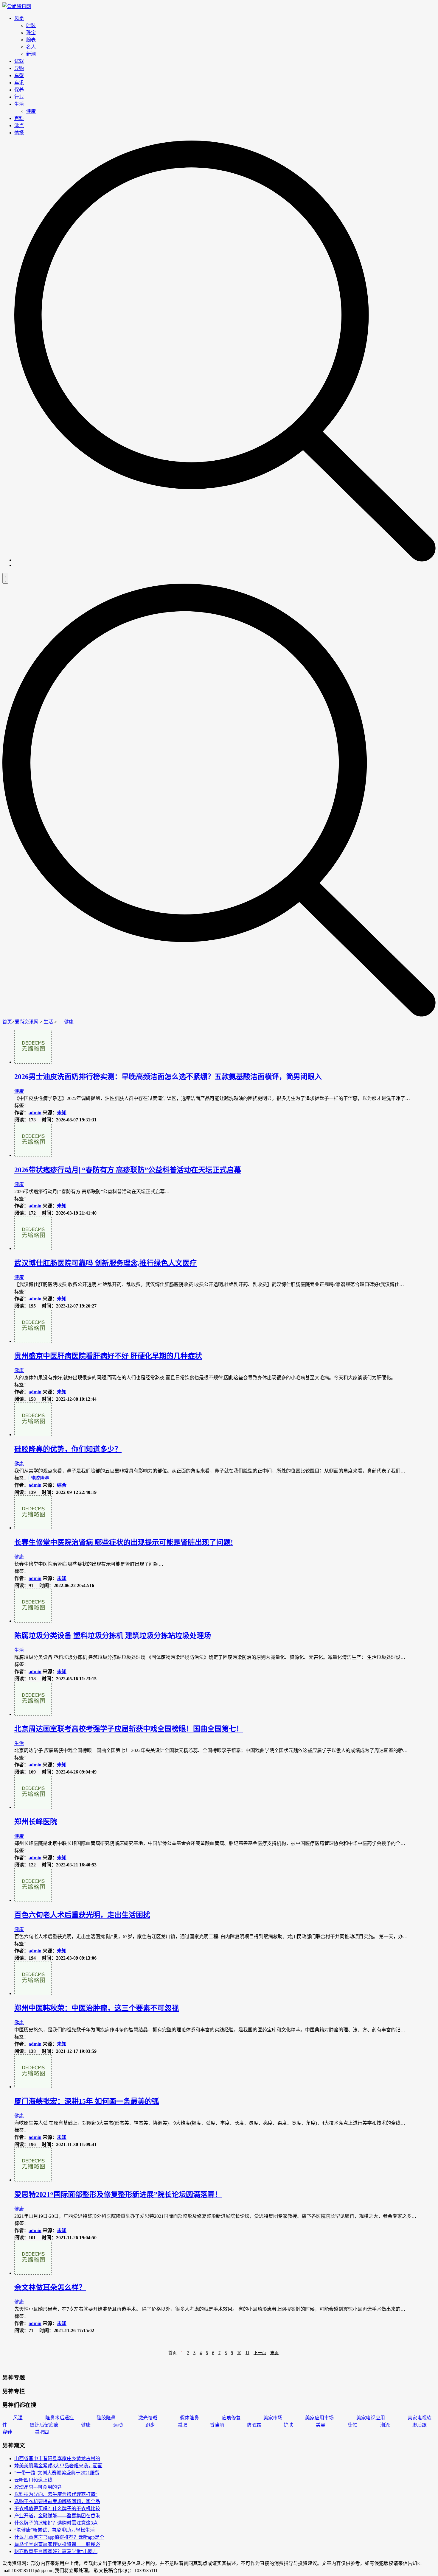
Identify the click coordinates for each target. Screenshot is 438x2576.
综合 (62, 1485)
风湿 (18, 2418)
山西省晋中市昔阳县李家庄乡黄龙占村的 (57, 2459)
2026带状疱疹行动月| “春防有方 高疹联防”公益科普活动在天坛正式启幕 (128, 1170)
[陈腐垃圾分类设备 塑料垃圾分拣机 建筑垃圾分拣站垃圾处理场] (33, 1621)
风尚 (19, 18)
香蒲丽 (217, 2425)
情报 (19, 133)
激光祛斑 (148, 2418)
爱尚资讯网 (27, 1022)
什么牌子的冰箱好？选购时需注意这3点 (56, 2523)
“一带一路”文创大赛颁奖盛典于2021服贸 (57, 2473)
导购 (19, 68)
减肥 (182, 2425)
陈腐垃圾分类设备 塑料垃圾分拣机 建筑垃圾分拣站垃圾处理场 (113, 1636)
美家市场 (273, 2418)
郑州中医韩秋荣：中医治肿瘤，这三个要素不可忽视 (97, 2008)
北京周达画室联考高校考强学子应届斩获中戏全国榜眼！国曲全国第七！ (129, 1729)
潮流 (385, 2425)
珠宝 (31, 33)
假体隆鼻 (190, 2418)
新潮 (31, 54)
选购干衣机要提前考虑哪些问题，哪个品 (57, 2501)
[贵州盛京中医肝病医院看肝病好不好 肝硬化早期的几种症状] (33, 1341)
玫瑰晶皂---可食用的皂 (38, 2487)
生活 (19, 104)
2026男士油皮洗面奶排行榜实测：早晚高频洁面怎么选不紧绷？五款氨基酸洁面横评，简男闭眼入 (168, 1077)
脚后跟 (420, 2425)
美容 (321, 2425)
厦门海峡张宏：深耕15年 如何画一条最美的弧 (87, 2101)
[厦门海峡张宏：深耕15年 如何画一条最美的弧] (33, 2087)
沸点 (19, 126)
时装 (31, 25)
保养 (19, 90)
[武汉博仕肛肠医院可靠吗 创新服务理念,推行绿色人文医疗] (33, 1248)
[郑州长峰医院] (33, 1807)
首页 (7, 1022)
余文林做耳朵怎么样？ (50, 2287)
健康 (31, 111)
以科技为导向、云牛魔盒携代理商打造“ (56, 2494)
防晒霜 (254, 2425)
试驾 (19, 61)
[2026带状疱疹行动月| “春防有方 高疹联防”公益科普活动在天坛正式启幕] (33, 1155)
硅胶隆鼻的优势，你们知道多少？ (68, 1449)
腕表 (31, 40)
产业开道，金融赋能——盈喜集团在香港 (57, 2516)
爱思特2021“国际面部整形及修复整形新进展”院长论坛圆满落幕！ (118, 2195)
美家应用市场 (319, 2418)
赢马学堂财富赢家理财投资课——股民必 (57, 2544)
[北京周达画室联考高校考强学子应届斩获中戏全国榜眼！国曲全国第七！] (33, 1714)
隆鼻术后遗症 (60, 2418)
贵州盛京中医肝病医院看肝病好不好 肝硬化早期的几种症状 (108, 1356)
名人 (31, 47)
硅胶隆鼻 (40, 1478)
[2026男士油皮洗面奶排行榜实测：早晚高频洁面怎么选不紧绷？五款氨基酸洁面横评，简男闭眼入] (33, 1062)
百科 (19, 118)
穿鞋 (7, 2432)
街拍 (353, 2425)
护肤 (288, 2425)
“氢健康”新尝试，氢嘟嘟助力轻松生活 (55, 2530)
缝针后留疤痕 (44, 2425)
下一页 (260, 2353)
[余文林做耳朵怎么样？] (33, 2273)
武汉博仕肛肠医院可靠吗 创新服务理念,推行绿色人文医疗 (105, 1263)
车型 (19, 75)
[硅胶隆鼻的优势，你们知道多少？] (33, 1435)
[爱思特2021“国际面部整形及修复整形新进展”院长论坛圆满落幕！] (33, 2180)
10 (239, 2353)
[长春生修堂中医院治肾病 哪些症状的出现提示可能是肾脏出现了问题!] (33, 1528)
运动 (118, 2425)
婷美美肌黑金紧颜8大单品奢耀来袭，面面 (58, 2466)
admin (35, 1113)
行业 (19, 97)
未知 (62, 1113)
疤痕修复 (231, 2418)
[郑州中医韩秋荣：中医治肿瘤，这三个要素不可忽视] (33, 1993)
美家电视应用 (371, 2418)
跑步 (150, 2425)
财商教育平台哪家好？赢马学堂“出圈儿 (56, 2551)
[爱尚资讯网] (17, 6)
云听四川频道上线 (33, 2480)
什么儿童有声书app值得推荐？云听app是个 (59, 2537)
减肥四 (42, 2432)
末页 (274, 2353)
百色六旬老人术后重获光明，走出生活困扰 (82, 1915)
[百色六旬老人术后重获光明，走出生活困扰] (33, 1900)
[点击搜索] (225, 560)
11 (247, 2353)
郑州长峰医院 (36, 1822)
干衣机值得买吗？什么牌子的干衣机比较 (57, 2509)
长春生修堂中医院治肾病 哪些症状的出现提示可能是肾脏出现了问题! (124, 1542)
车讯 (19, 83)
